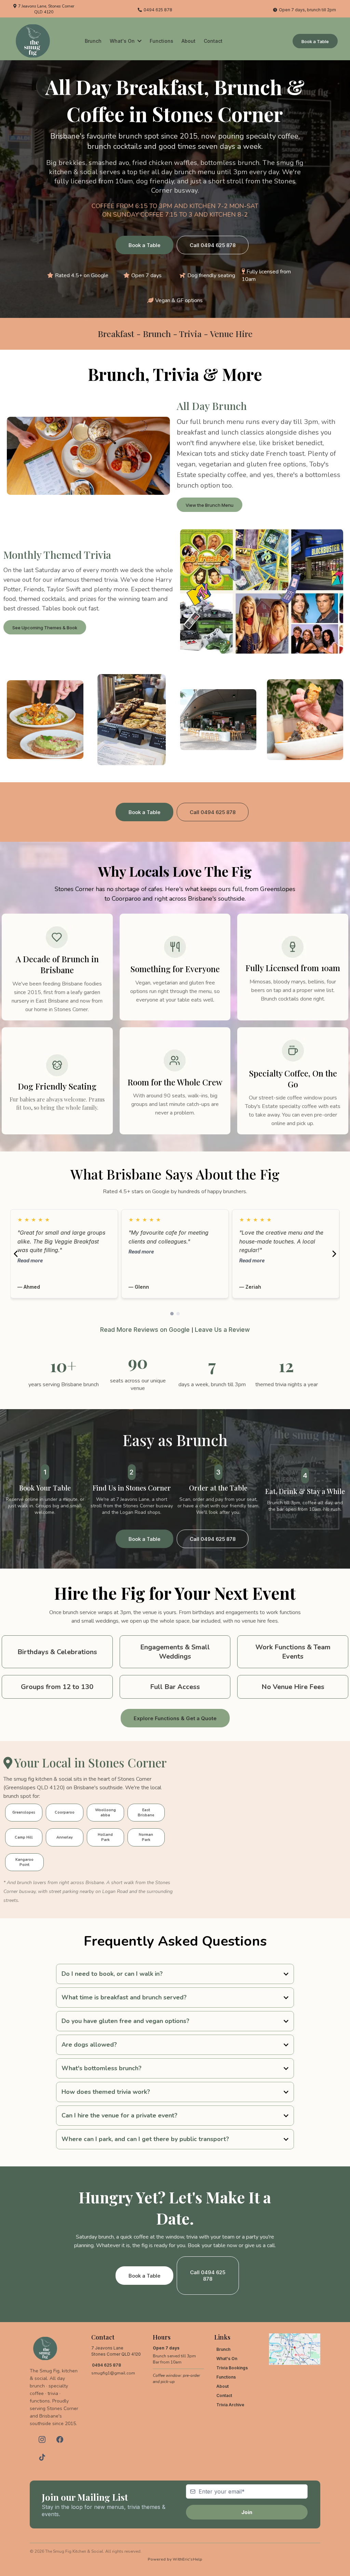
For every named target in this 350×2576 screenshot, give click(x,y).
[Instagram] (42, 2439)
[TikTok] (42, 2457)
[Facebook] (60, 2439)
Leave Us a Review (222, 1330)
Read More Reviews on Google (145, 1330)
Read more (25, 1260)
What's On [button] (123, 41)
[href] (295, 2349)
